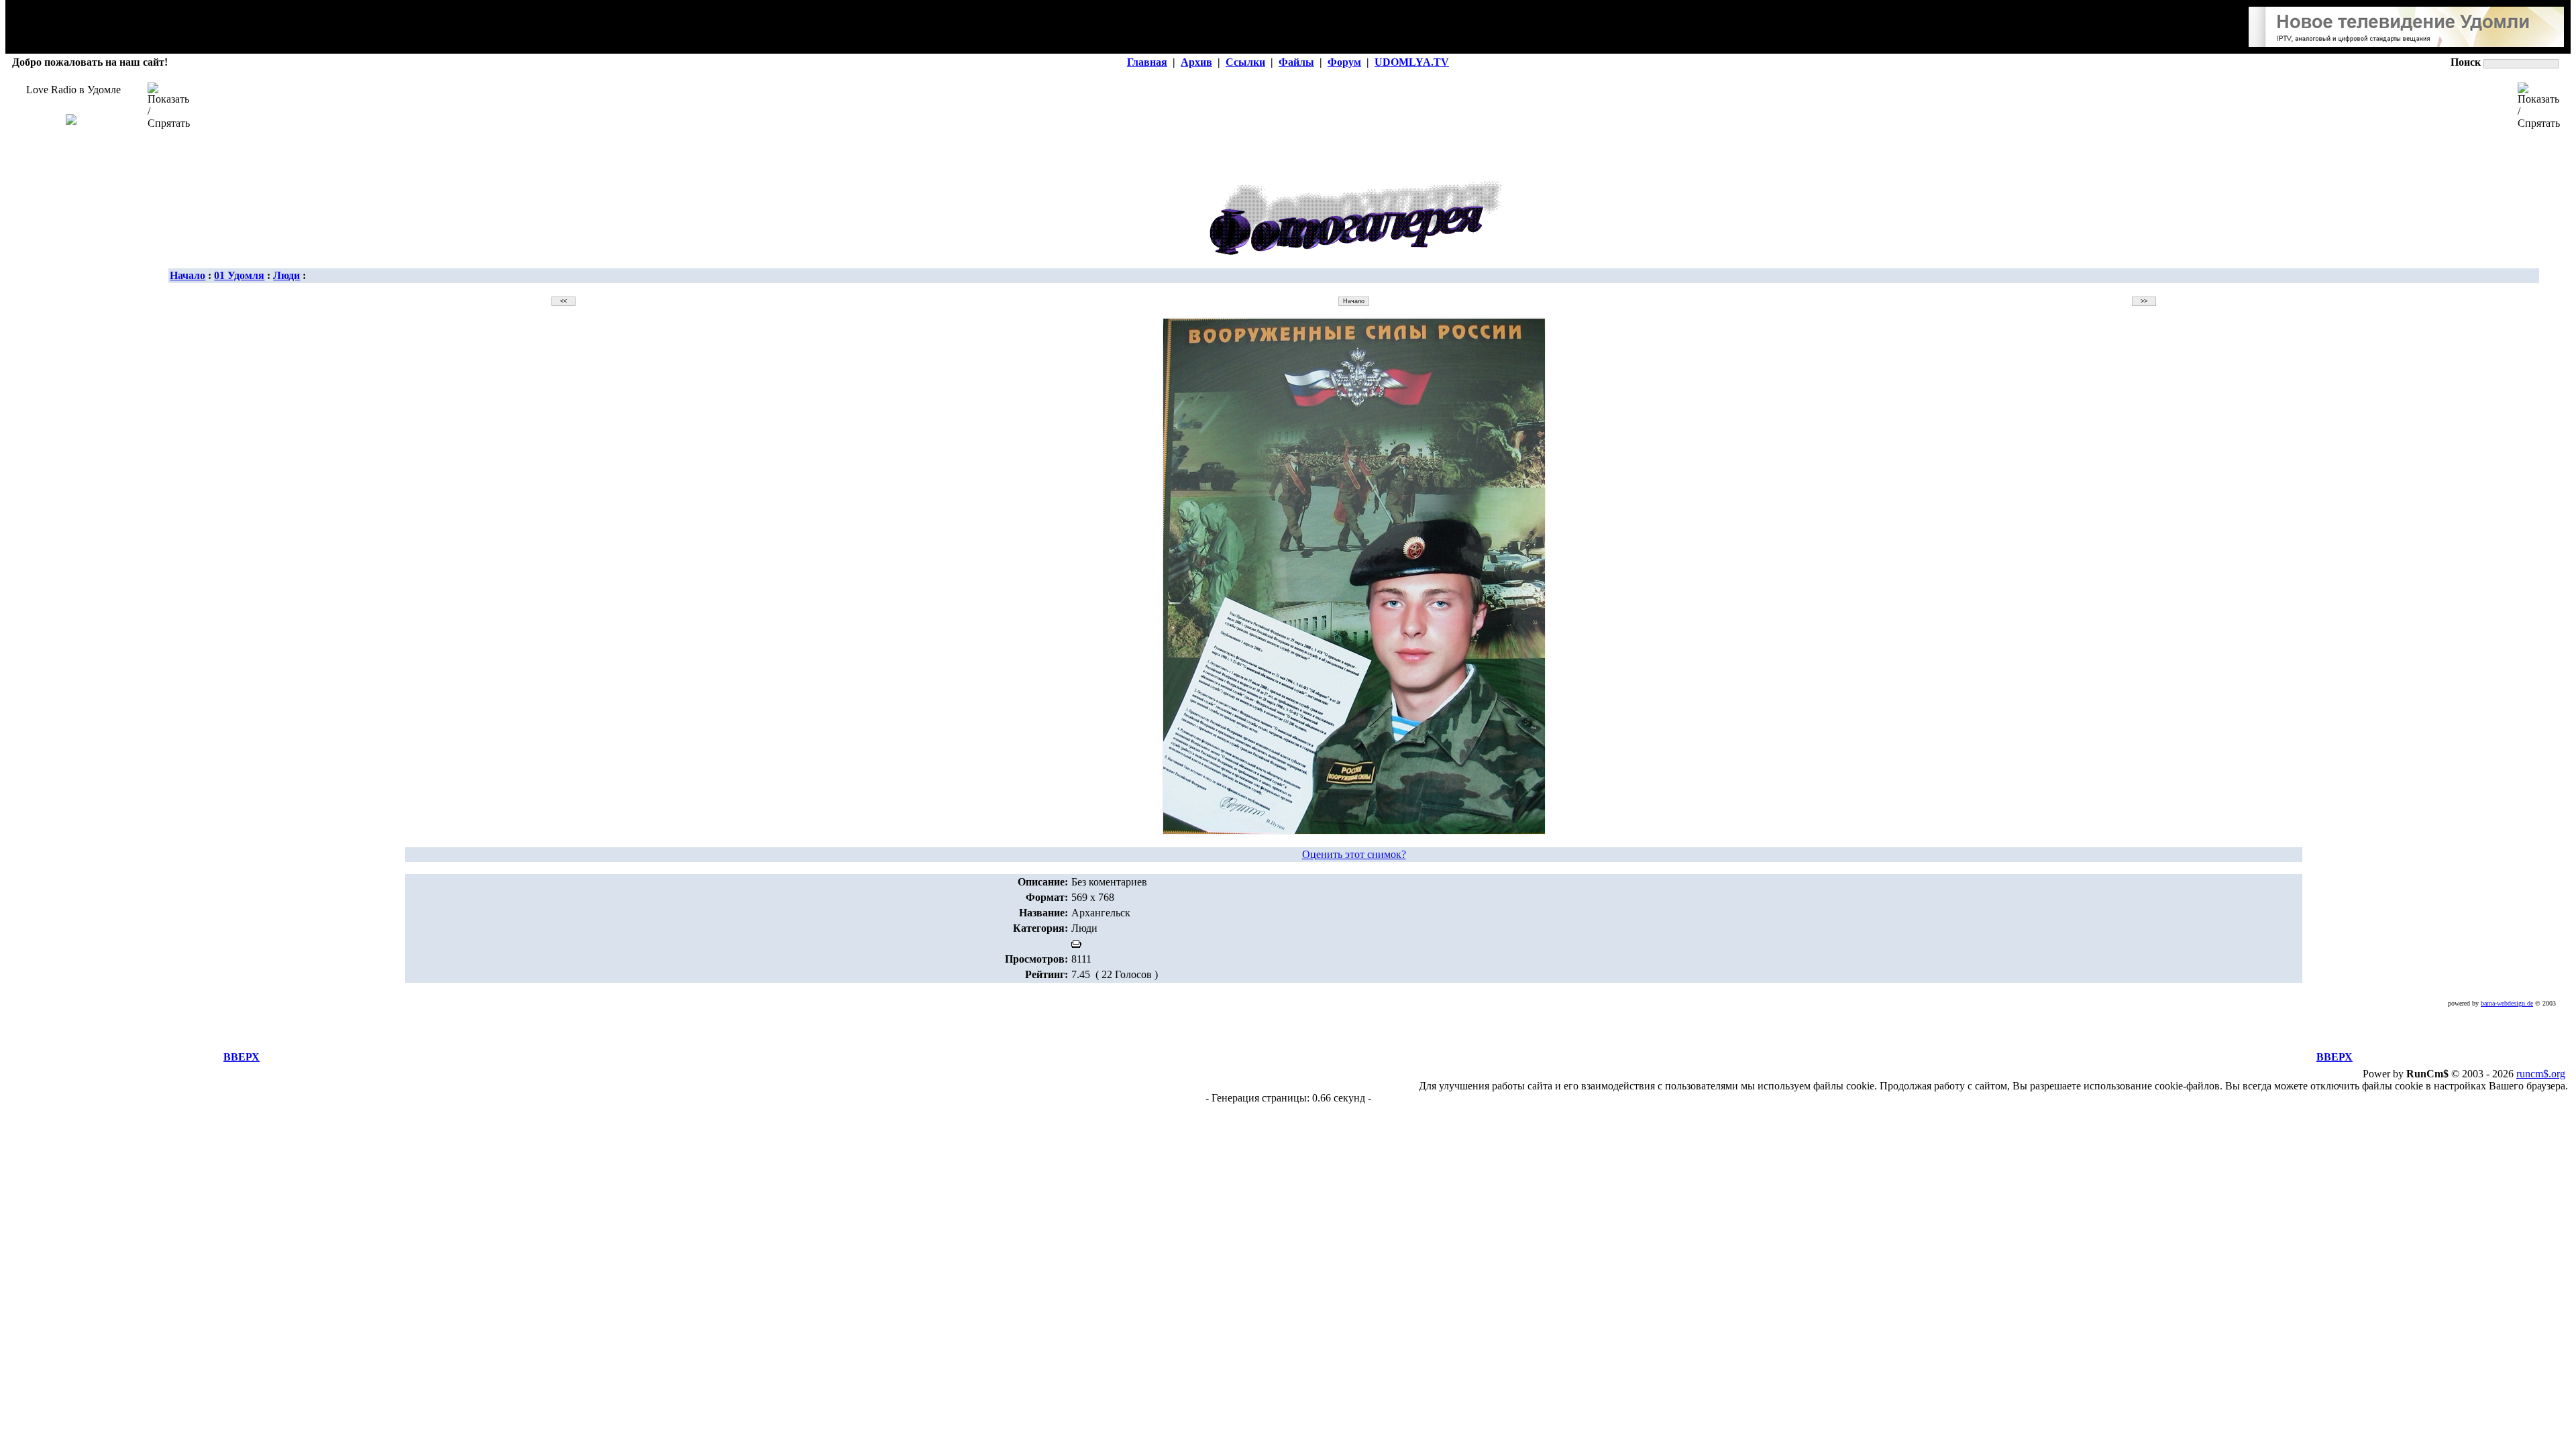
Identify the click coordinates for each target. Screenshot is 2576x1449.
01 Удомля (239, 275)
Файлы (1296, 62)
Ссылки (1245, 62)
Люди (286, 275)
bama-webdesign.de (2507, 1003)
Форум (1344, 62)
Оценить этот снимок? (1354, 854)
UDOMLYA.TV (1412, 62)
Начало (187, 275)
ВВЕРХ (241, 1057)
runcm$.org (2541, 1074)
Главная (1147, 62)
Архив (1196, 62)
